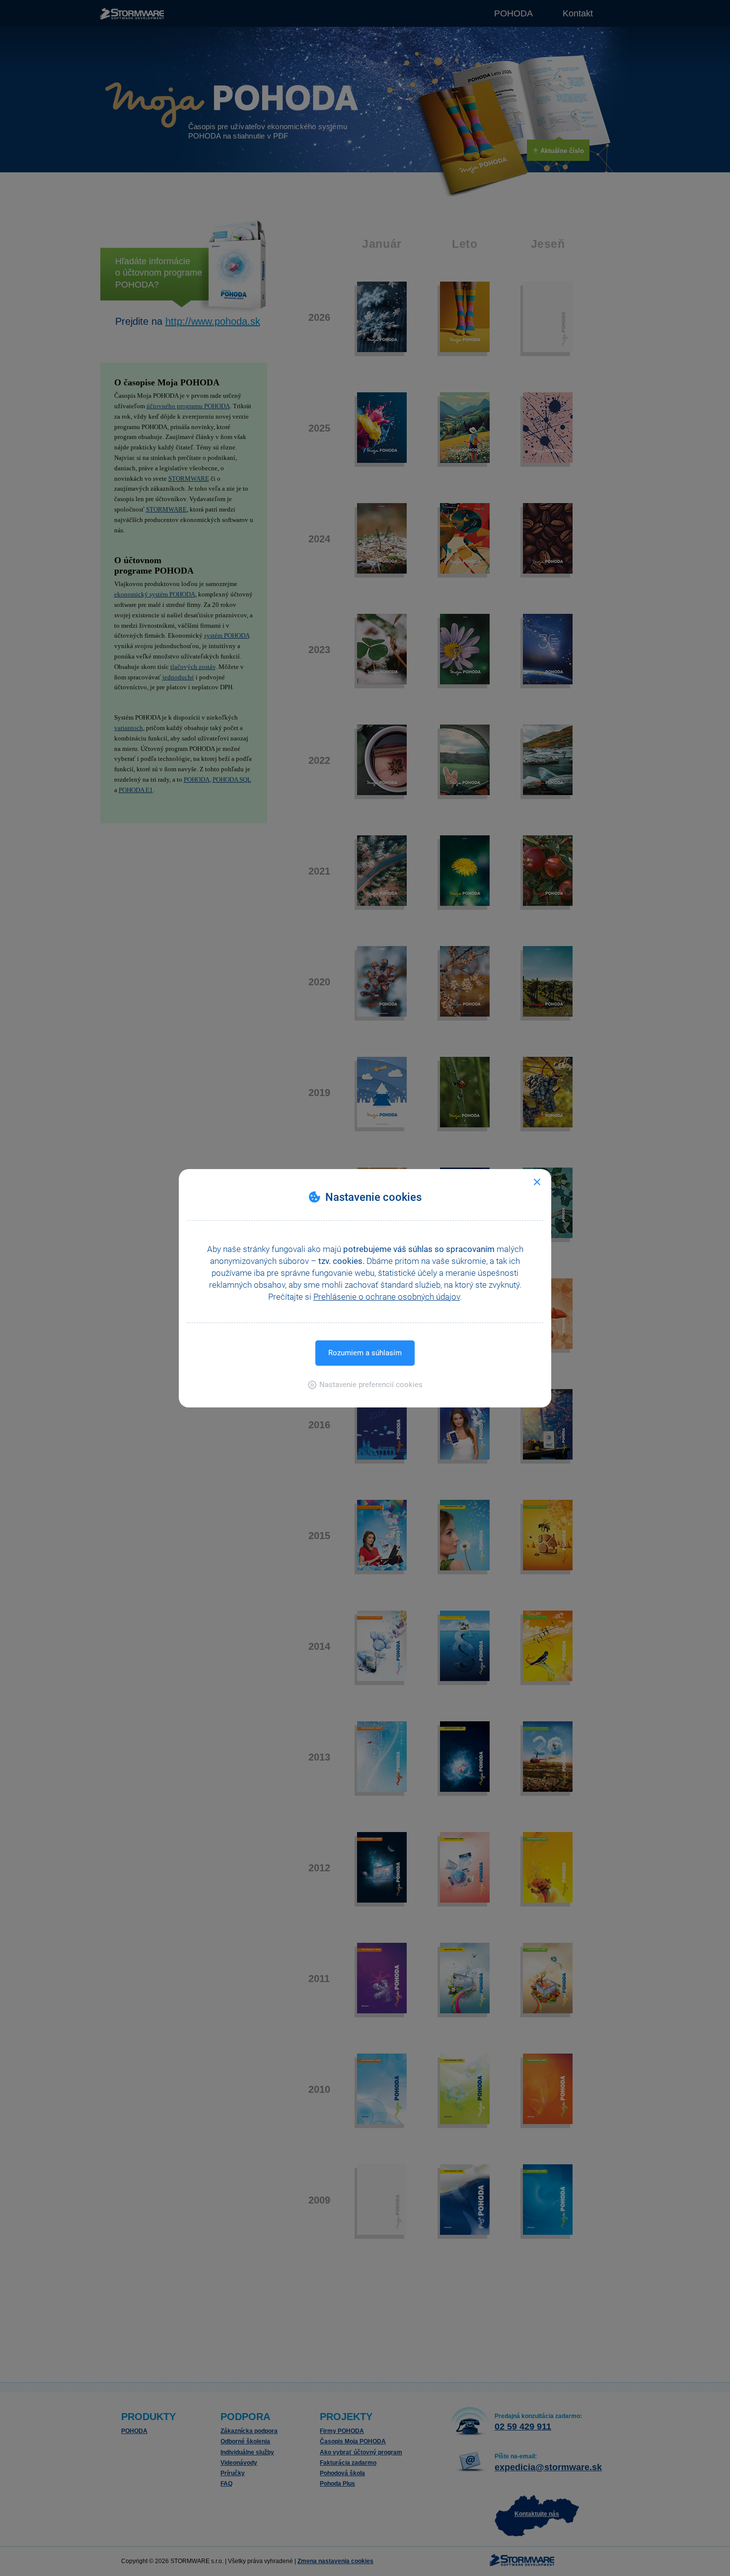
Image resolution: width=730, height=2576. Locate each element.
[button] (365, 1385)
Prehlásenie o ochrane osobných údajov (387, 1297)
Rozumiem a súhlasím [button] (365, 1353)
